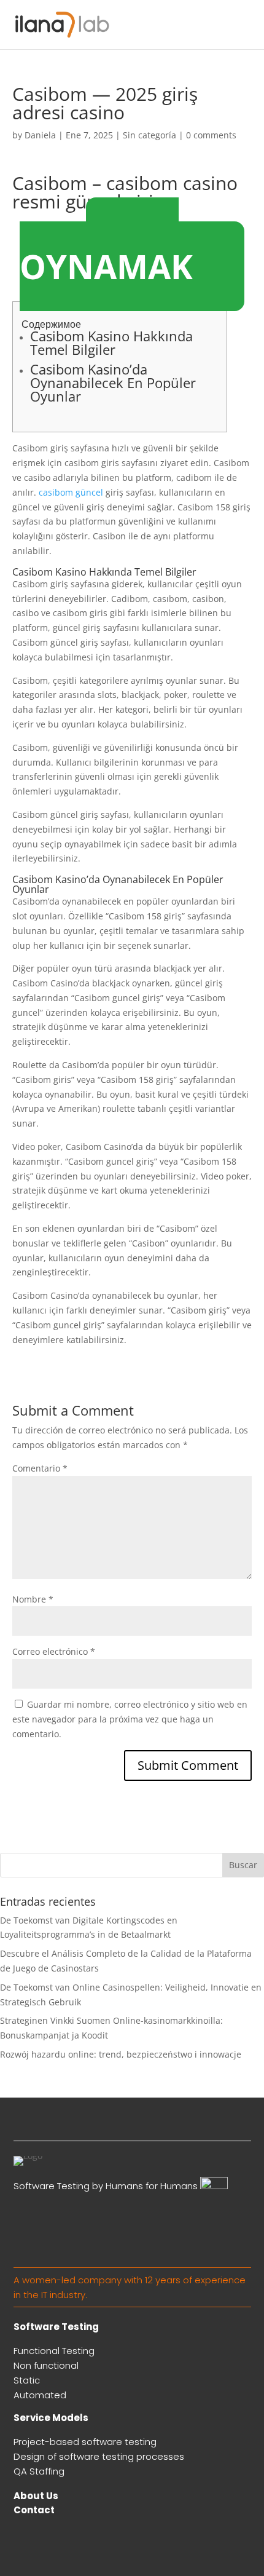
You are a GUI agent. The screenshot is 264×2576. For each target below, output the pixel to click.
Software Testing (56, 2327)
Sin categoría (149, 135)
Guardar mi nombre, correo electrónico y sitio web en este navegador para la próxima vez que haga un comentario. (130, 1719)
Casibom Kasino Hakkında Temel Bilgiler (111, 343)
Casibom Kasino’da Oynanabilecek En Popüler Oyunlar (113, 382)
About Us (36, 2496)
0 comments (211, 135)
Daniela (40, 135)
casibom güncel (71, 492)
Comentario (40, 1468)
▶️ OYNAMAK (106, 254)
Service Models (51, 2418)
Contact (34, 2510)
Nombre (33, 1599)
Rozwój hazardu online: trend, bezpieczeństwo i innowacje (121, 2054)
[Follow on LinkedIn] (241, 2126)
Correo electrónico (54, 1651)
